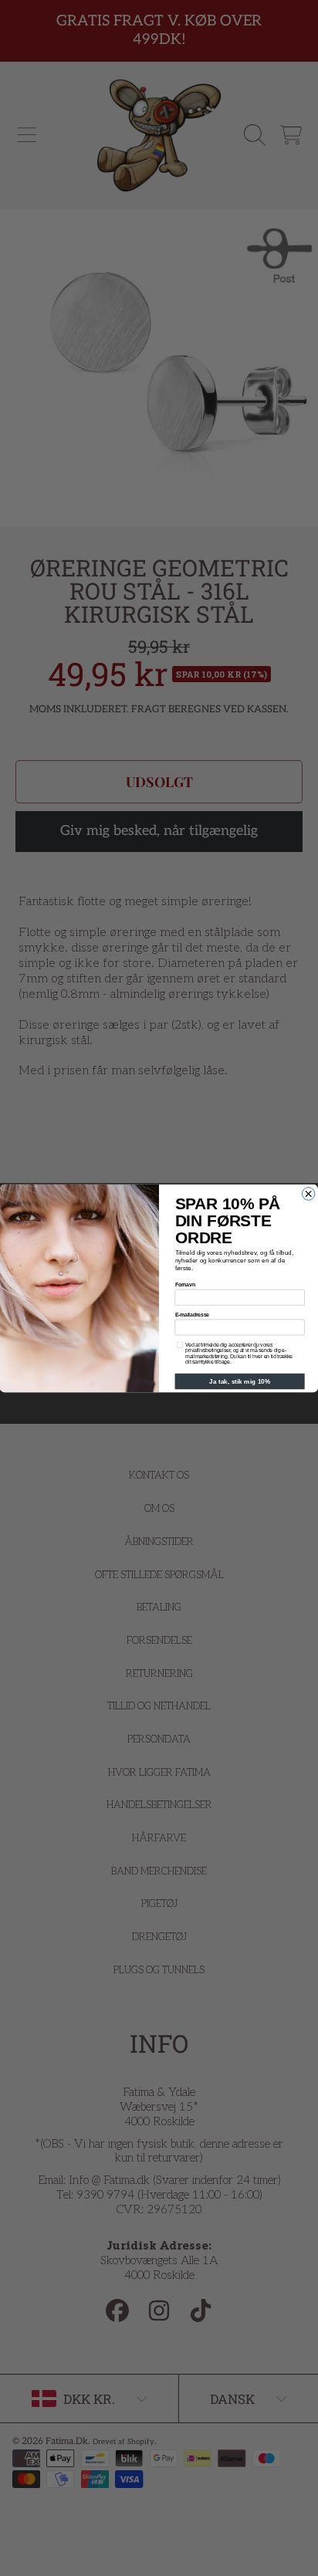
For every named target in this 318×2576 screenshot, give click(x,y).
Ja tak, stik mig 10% (240, 1381)
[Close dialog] (308, 1193)
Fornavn (185, 1285)
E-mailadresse (192, 1314)
